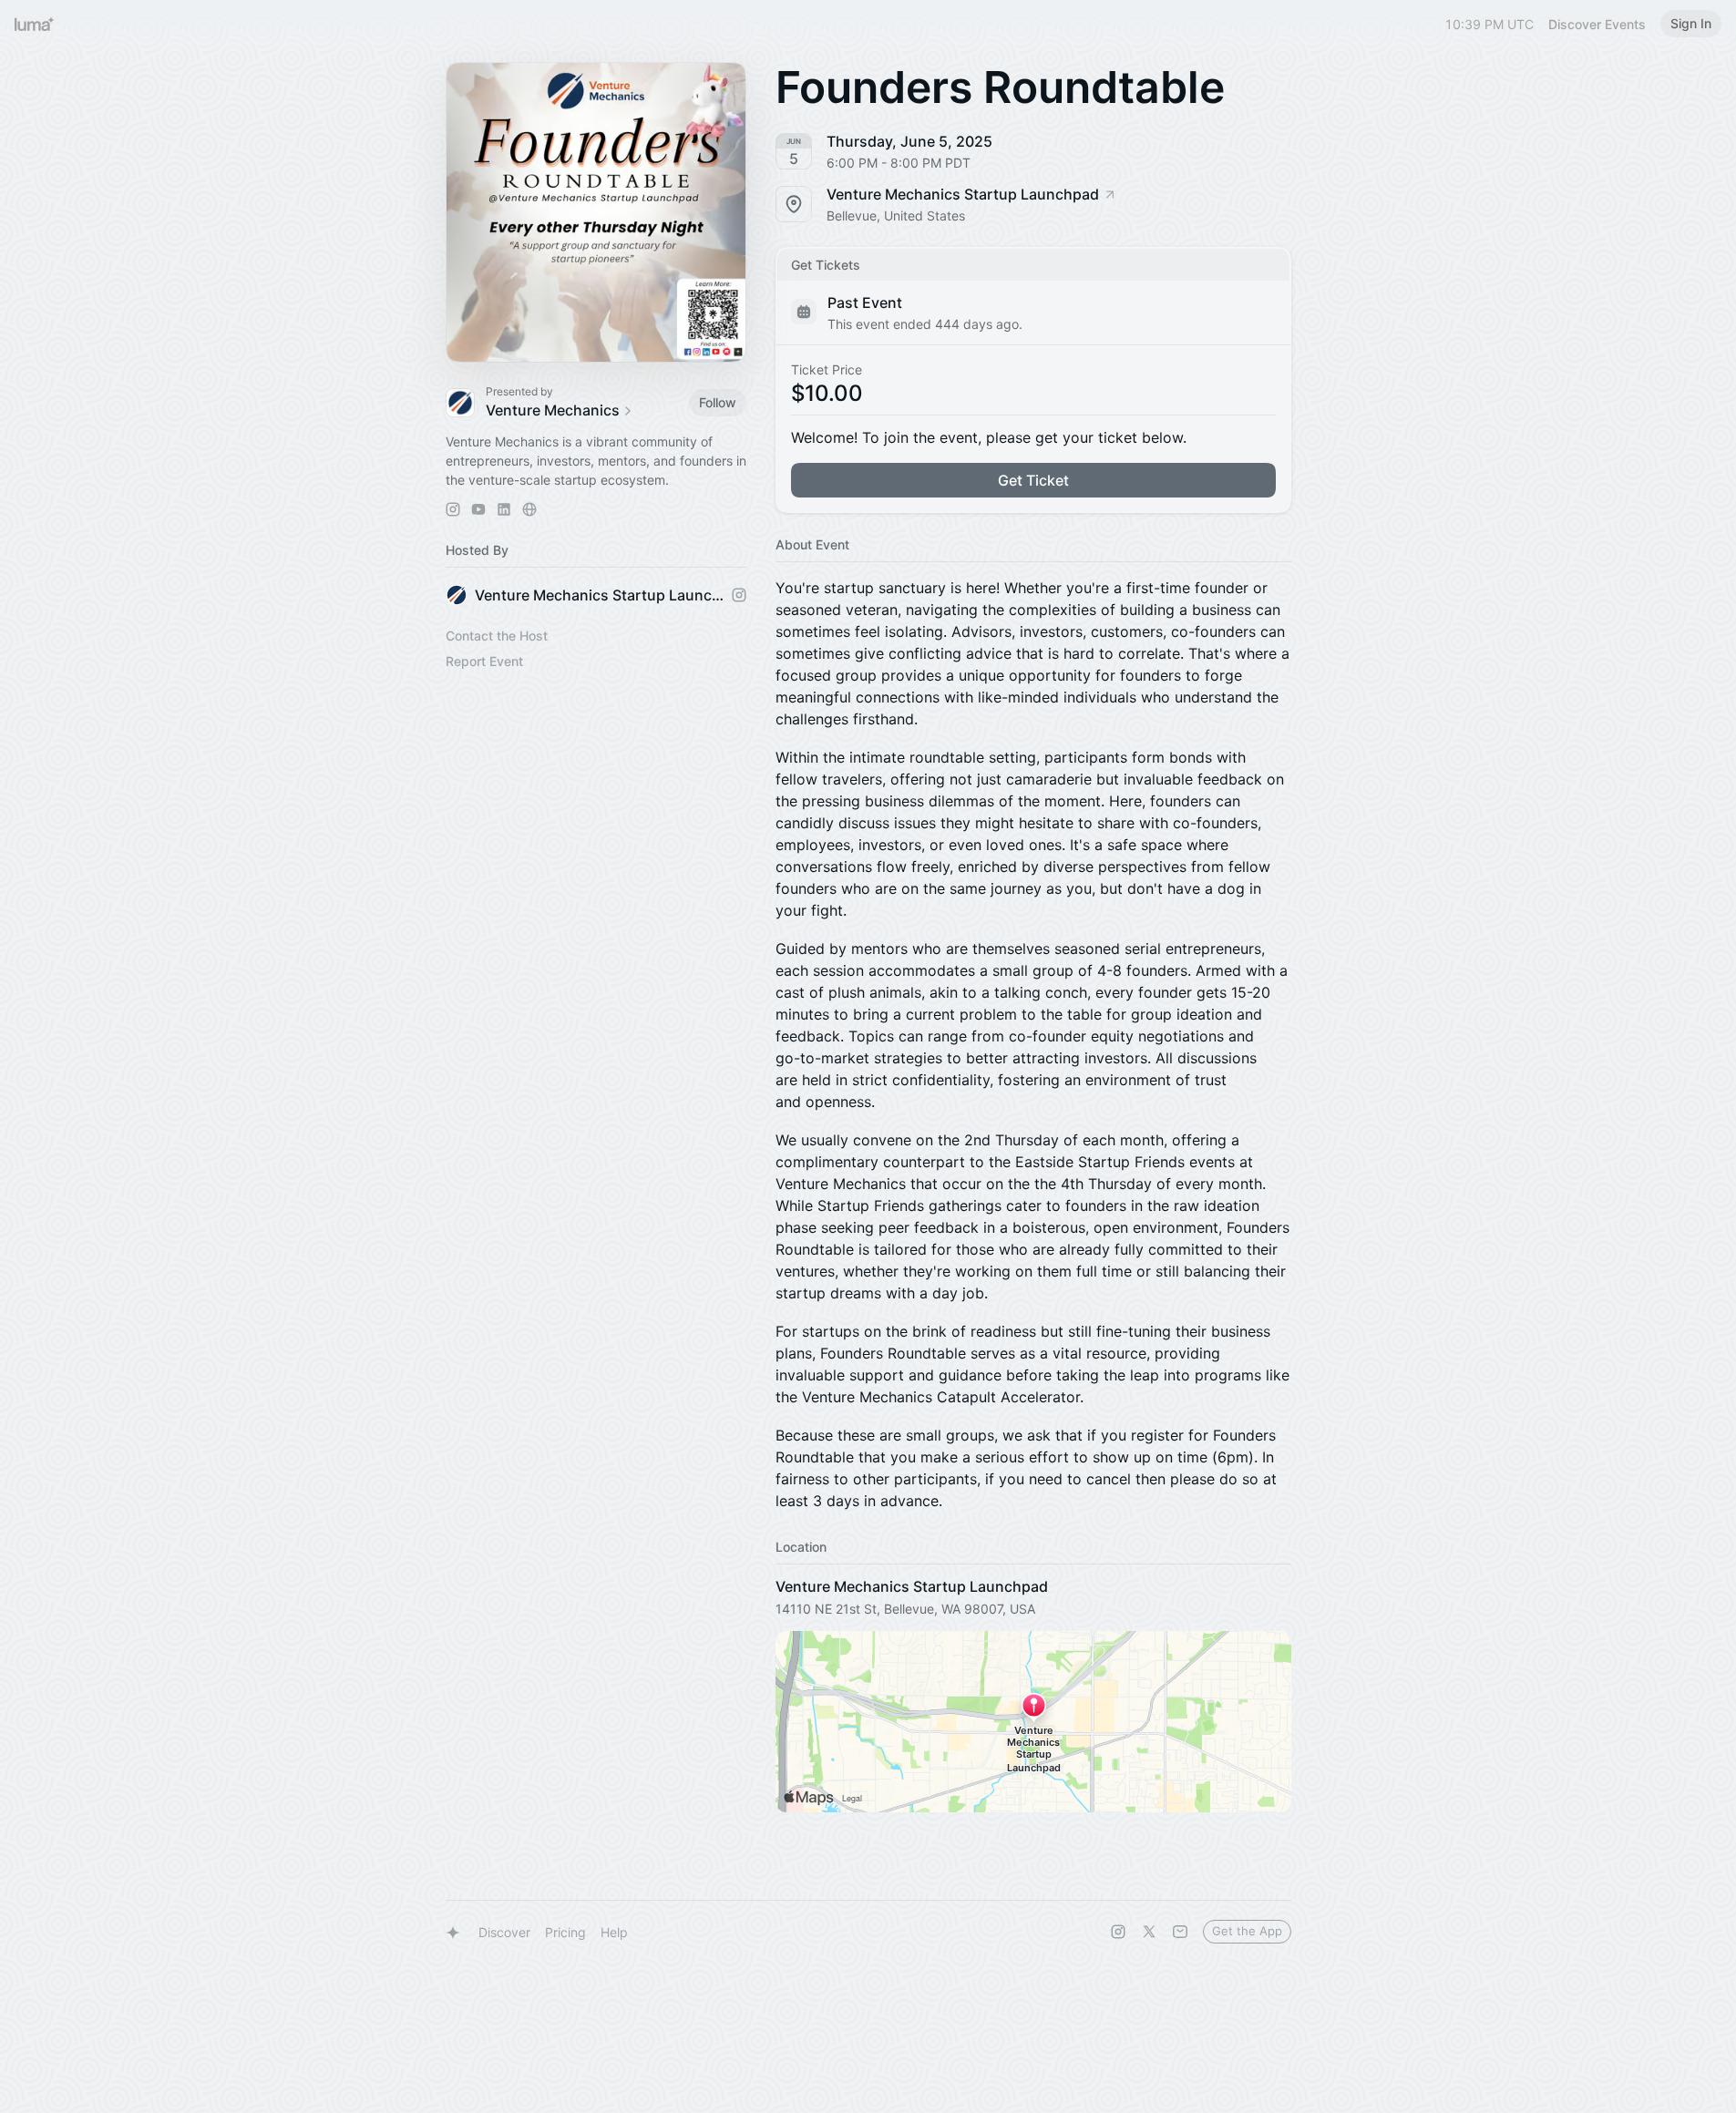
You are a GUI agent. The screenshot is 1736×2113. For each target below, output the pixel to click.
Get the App (1247, 1931)
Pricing (565, 1932)
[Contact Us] (1180, 1932)
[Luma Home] (35, 24)
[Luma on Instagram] (1118, 1932)
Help (614, 1932)
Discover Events (1597, 24)
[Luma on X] (1149, 1932)
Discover (504, 1932)
